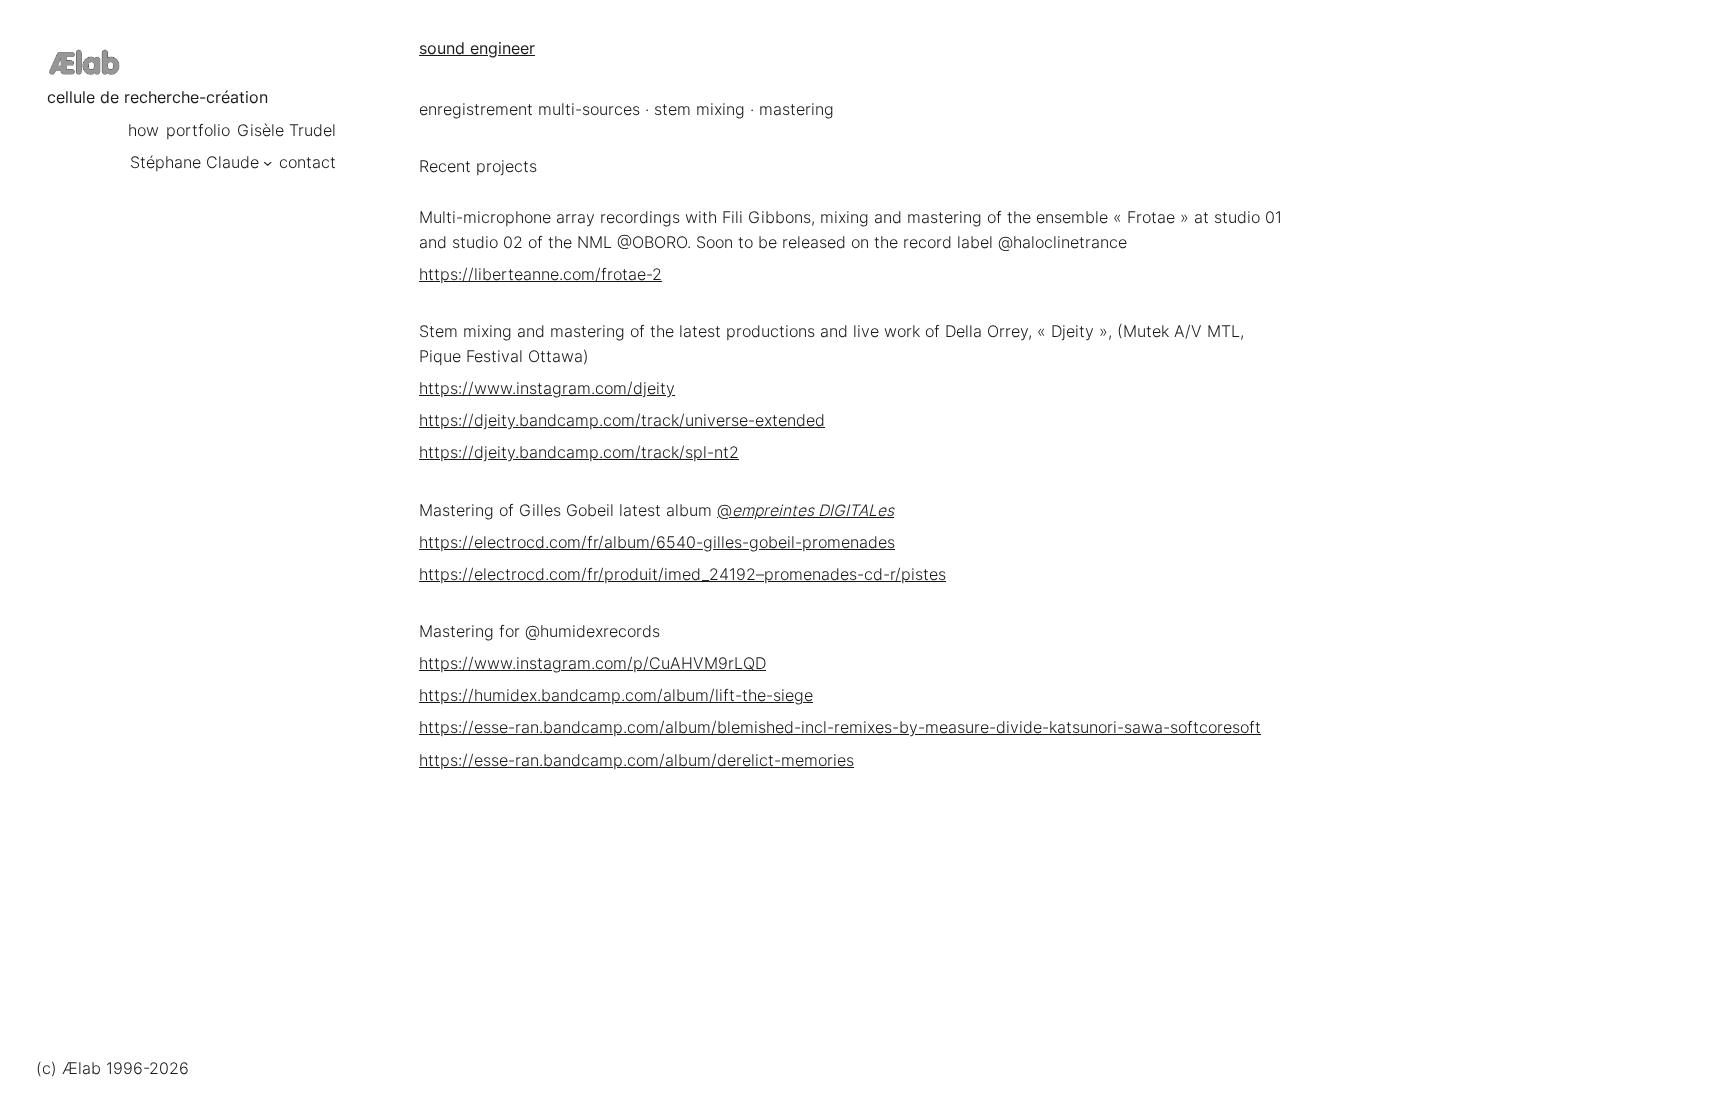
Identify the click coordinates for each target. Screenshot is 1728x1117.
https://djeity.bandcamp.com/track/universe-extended (622, 420)
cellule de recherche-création (157, 97)
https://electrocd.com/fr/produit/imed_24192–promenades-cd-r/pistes (682, 574)
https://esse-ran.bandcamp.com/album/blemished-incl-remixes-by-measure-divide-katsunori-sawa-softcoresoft (840, 727)
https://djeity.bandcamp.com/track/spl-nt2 (579, 452)
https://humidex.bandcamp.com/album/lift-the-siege (616, 695)
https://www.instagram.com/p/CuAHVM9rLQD (592, 663)
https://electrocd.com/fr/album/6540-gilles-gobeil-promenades (657, 542)
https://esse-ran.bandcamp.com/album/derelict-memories (636, 760)
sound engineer (477, 48)
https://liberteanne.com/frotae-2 (540, 274)
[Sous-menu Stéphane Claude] (267, 162)
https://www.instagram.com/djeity (547, 388)
